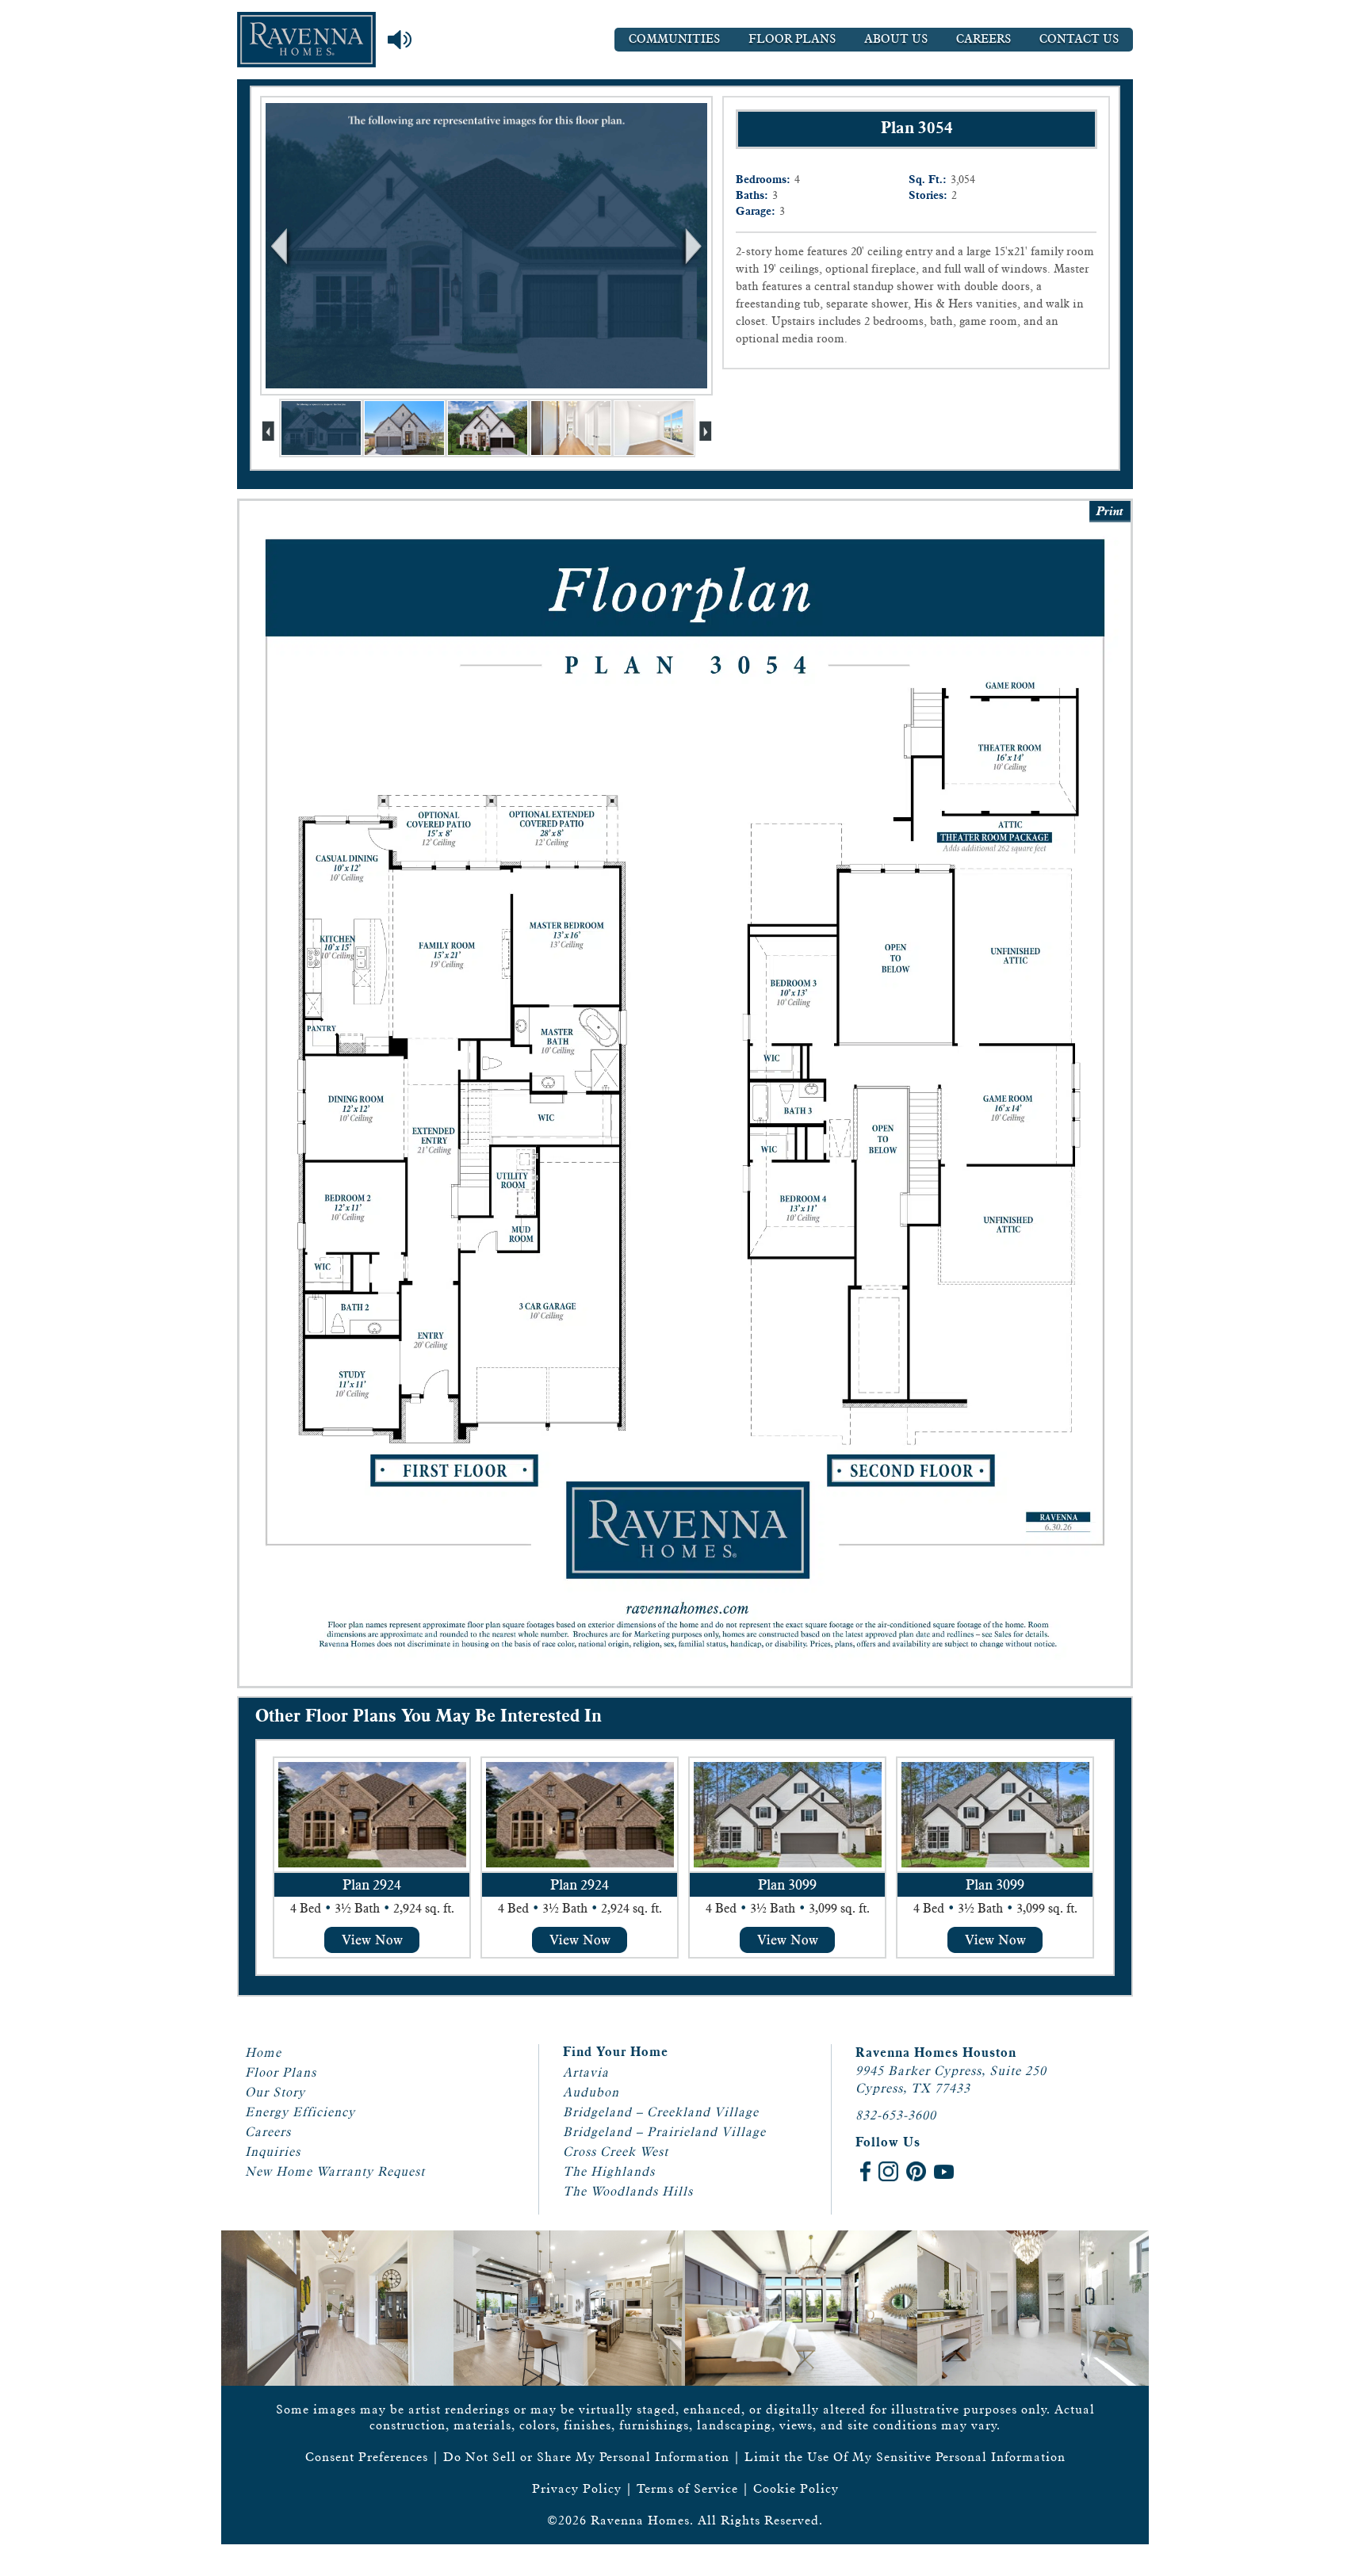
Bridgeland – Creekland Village (661, 2112)
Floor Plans (792, 39)
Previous (281, 246)
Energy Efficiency (300, 2112)
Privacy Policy (577, 2488)
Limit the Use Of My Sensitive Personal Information (905, 2457)
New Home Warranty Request (335, 2171)
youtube (944, 2171)
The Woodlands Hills (628, 2191)
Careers (983, 39)
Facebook (865, 2171)
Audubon (591, 2092)
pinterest (916, 2171)
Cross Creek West (616, 2152)
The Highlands (609, 2171)
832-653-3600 (896, 2115)
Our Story (275, 2092)
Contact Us (1079, 39)
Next (691, 246)
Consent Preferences (367, 2457)
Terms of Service (687, 2488)
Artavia (586, 2072)
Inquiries (273, 2152)
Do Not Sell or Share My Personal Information (586, 2457)
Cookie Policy (796, 2488)
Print (1110, 512)
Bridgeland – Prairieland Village (664, 2132)
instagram (888, 2171)
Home (263, 2052)
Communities (674, 39)
